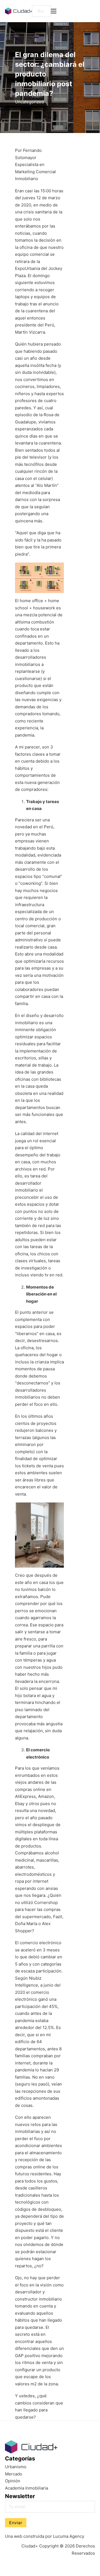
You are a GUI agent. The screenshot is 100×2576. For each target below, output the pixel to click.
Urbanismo (16, 2467)
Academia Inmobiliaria (27, 2488)
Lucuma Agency (69, 2536)
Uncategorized (29, 102)
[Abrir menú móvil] (54, 11)
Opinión (13, 2481)
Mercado (14, 2474)
